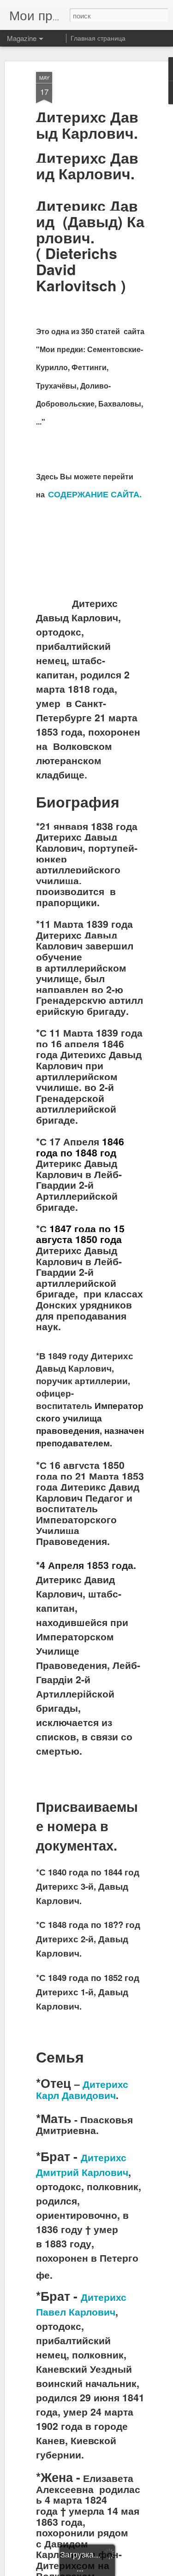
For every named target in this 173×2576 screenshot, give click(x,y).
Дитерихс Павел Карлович (81, 2304)
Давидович (89, 2095)
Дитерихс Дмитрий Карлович (82, 2165)
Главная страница (98, 38)
